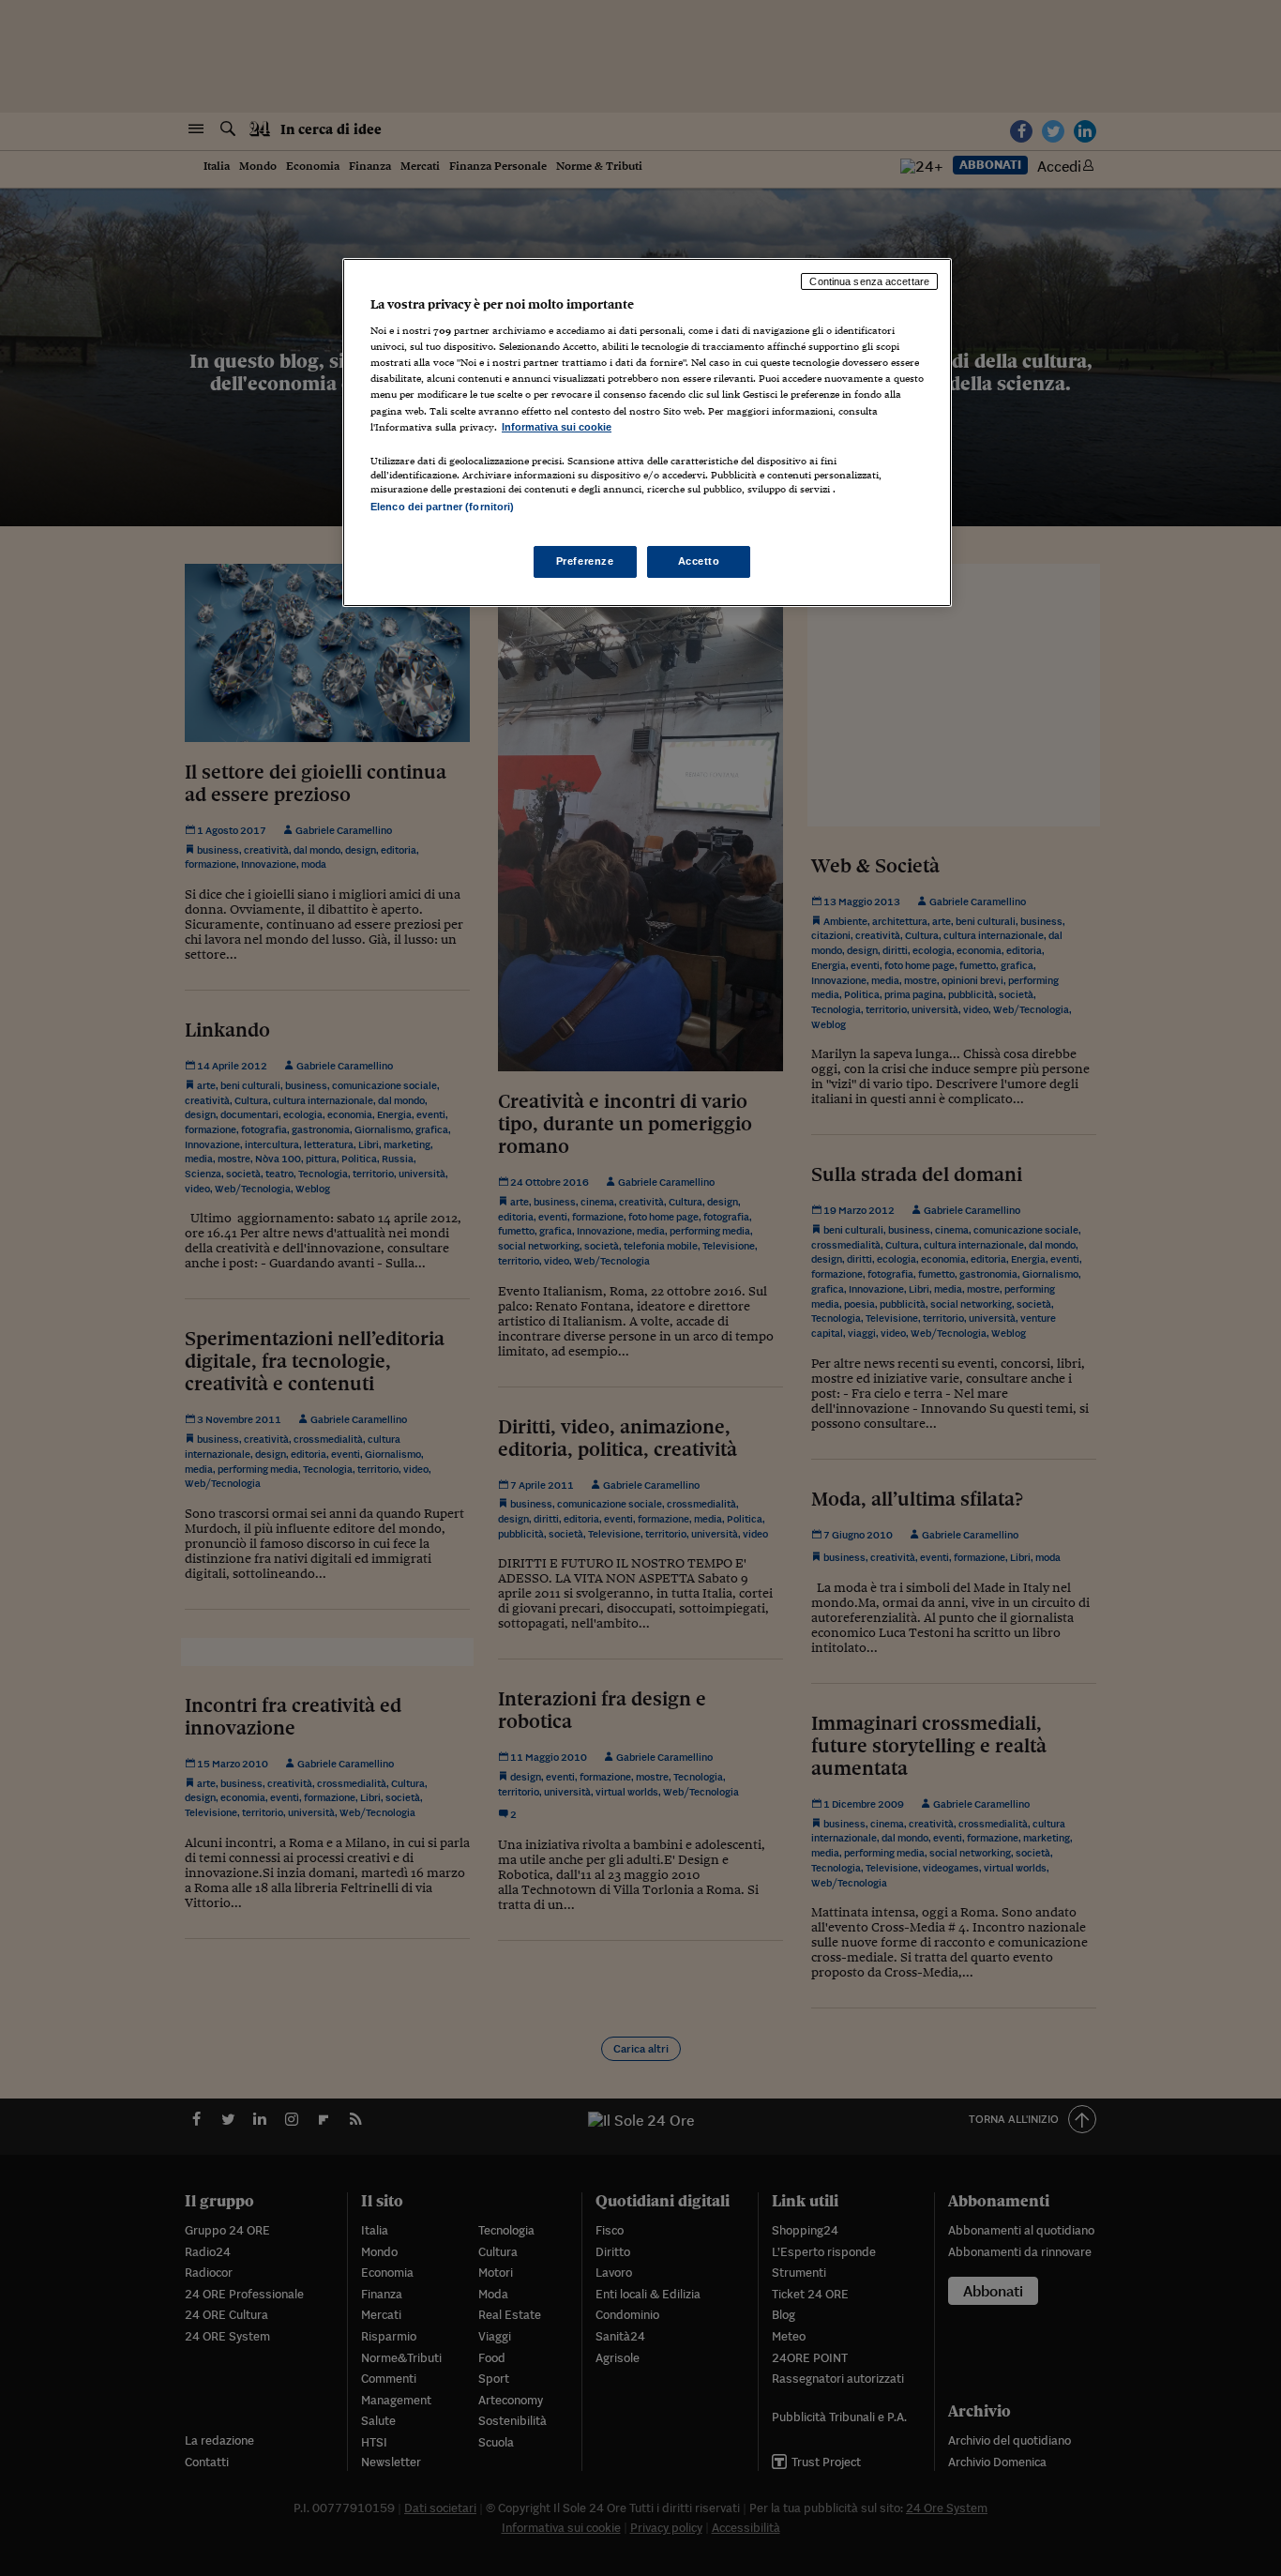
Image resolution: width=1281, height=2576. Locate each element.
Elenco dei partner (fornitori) (442, 507)
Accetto (699, 561)
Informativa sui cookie (557, 427)
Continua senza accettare (869, 281)
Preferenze (585, 561)
